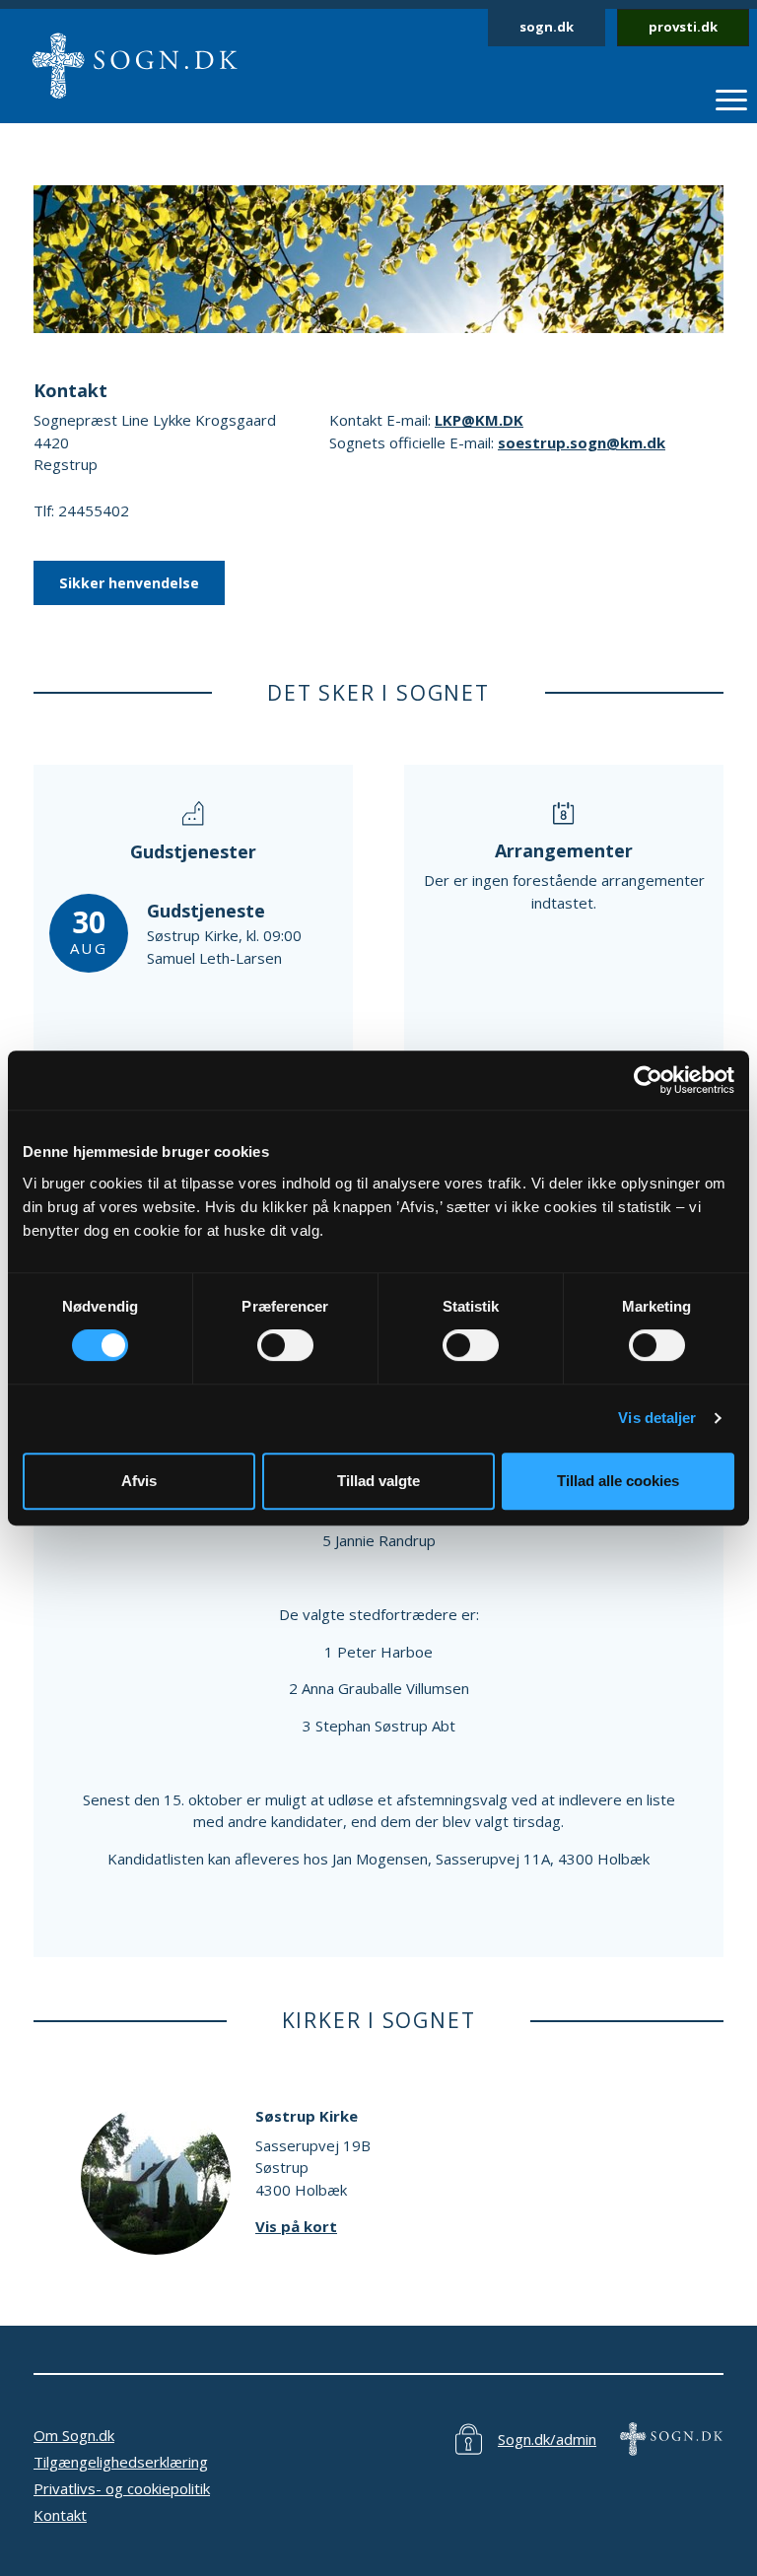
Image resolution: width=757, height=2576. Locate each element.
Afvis (139, 1481)
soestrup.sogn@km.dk (582, 442)
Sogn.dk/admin (547, 2439)
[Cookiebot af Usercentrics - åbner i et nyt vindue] (648, 1080)
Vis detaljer (657, 1418)
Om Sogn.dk (74, 2435)
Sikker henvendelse (129, 583)
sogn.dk (547, 27)
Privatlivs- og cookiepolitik (122, 2488)
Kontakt (60, 2515)
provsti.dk (683, 27)
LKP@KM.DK (479, 420)
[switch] (285, 1345)
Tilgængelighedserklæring (121, 2462)
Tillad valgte (378, 1481)
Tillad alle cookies (618, 1481)
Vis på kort (296, 2226)
